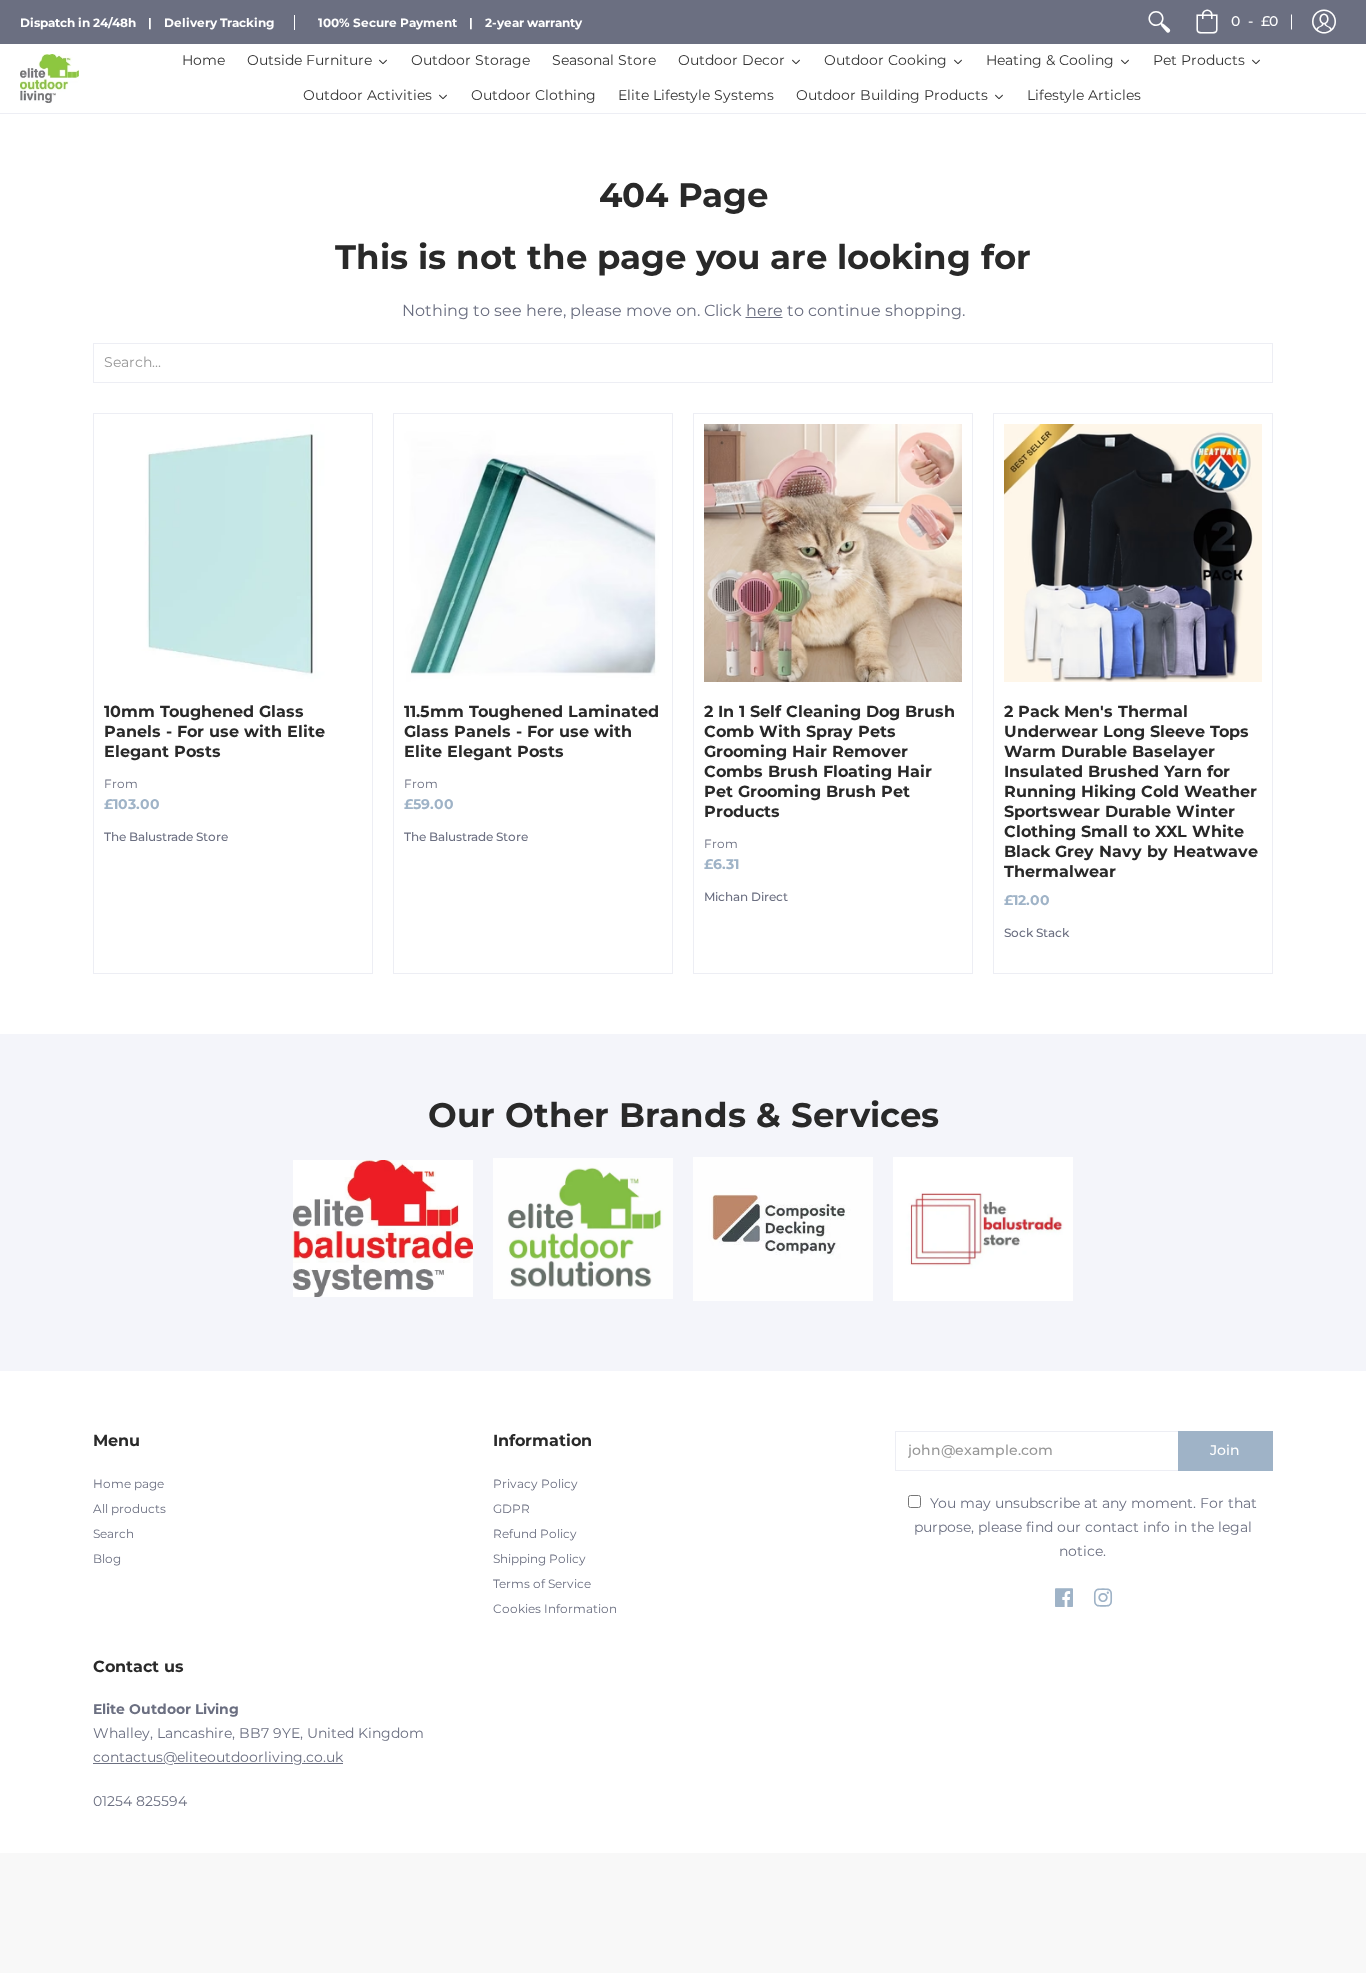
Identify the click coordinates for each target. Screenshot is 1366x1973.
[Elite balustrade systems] (383, 1228)
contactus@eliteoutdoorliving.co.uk (218, 1757)
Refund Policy (535, 1533)
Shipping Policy (539, 1558)
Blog (107, 1558)
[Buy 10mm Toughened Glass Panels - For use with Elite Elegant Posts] (233, 553)
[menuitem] (1159, 22)
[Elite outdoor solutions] (583, 1228)
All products (129, 1508)
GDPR (511, 1508)
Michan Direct (746, 896)
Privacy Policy (535, 1483)
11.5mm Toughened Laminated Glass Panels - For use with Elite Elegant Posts (531, 731)
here (764, 310)
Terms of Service (542, 1583)
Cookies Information (555, 1608)
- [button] (1254, 21)
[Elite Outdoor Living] (49, 78)
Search (113, 1533)
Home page (128, 1483)
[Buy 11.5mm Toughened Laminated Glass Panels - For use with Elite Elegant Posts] (533, 553)
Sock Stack (1036, 932)
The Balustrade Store (166, 836)
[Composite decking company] (783, 1229)
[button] (1324, 22)
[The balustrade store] (983, 1229)
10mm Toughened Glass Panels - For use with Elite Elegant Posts (214, 731)
